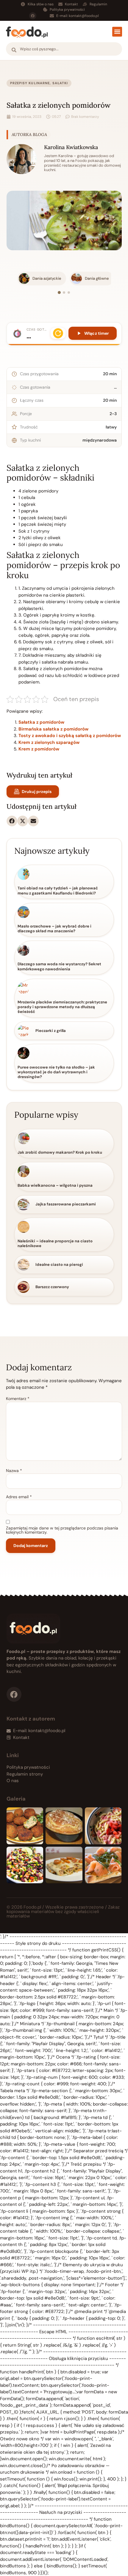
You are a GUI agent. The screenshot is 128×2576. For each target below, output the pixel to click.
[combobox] (64, 49)
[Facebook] (33, 16)
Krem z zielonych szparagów (49, 742)
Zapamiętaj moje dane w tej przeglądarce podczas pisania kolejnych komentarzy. (62, 1530)
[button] (117, 32)
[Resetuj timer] (58, 333)
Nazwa (14, 1471)
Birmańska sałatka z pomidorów (53, 729)
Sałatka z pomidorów (41, 722)
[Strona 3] (69, 293)
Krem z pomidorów (39, 749)
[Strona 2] (64, 293)
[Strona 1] (59, 293)
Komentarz (18, 1399)
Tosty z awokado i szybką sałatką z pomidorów (70, 736)
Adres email (19, 1497)
